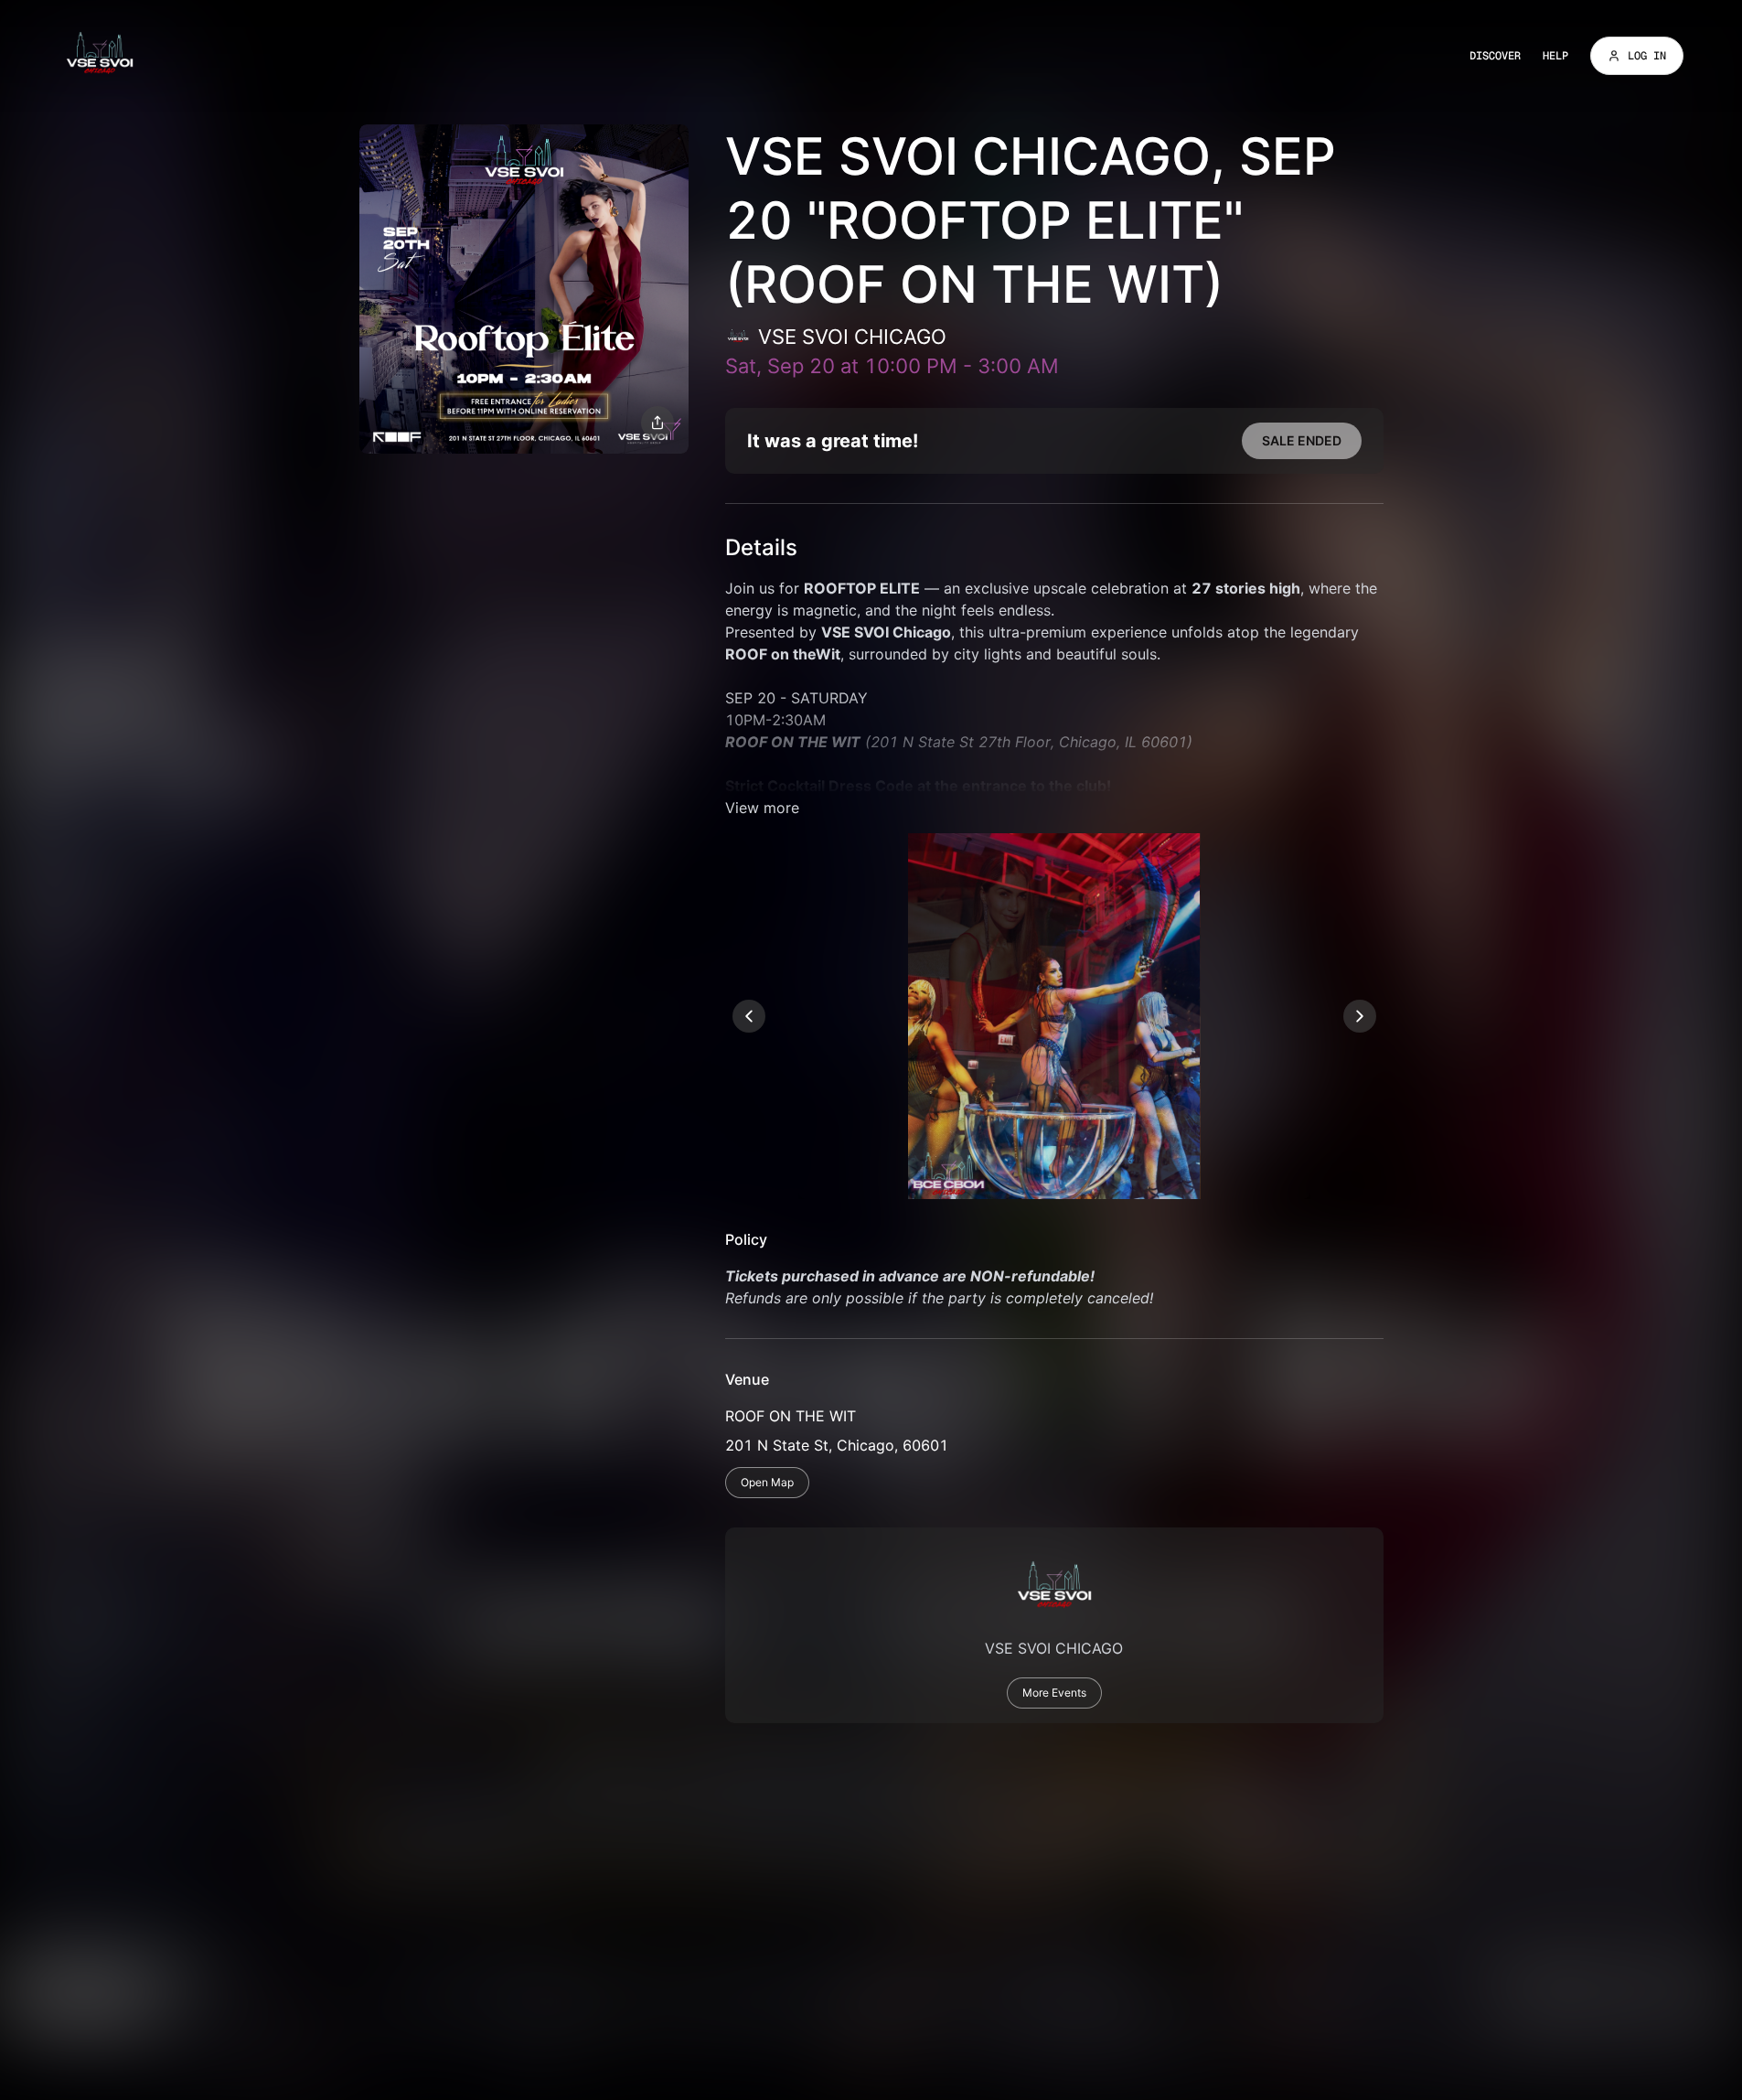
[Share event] (657, 423)
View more (762, 808)
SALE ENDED (1302, 440)
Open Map (767, 1482)
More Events (1054, 1693)
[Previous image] (749, 1016)
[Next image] (1360, 1016)
